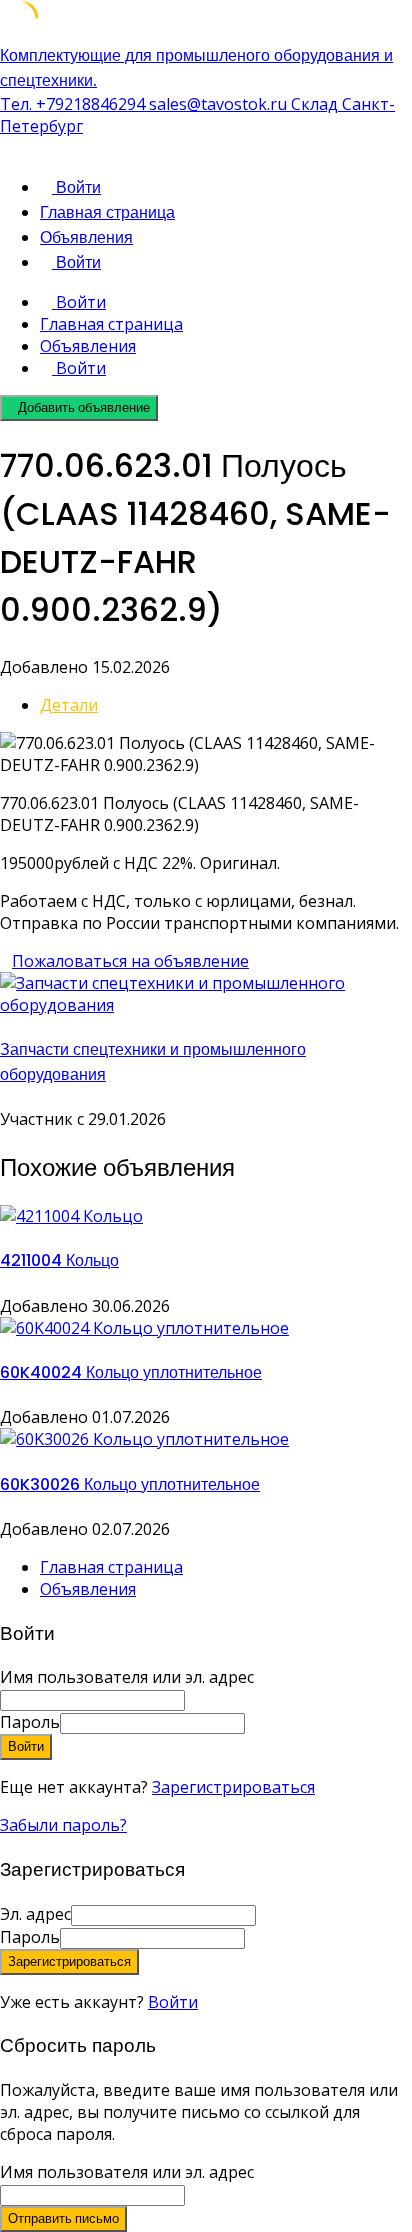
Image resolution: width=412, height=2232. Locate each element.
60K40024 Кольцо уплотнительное (131, 1372)
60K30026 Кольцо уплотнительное (130, 1484)
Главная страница (107, 212)
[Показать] (251, 1722)
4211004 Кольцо (59, 1260)
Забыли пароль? (63, 1825)
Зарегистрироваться (233, 1787)
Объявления (86, 237)
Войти (173, 2002)
